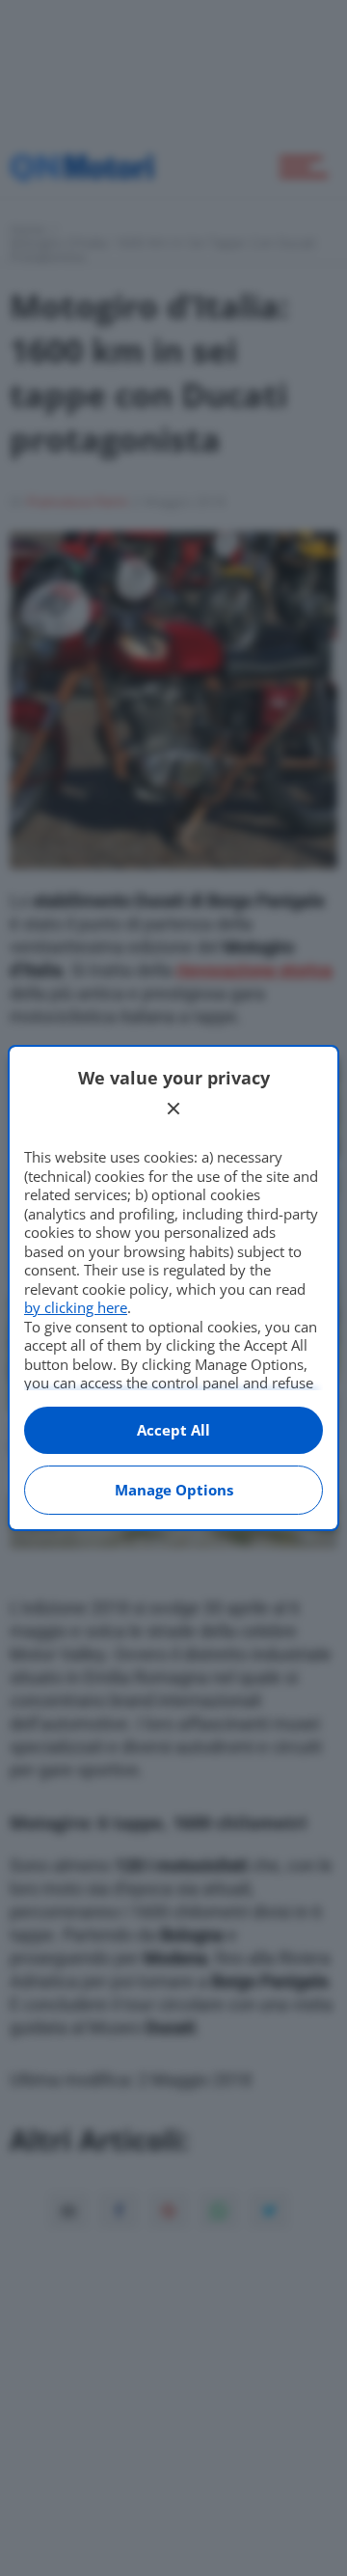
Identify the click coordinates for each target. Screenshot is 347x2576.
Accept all (173, 1430)
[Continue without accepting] (173, 1109)
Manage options (174, 1490)
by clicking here (76, 1307)
